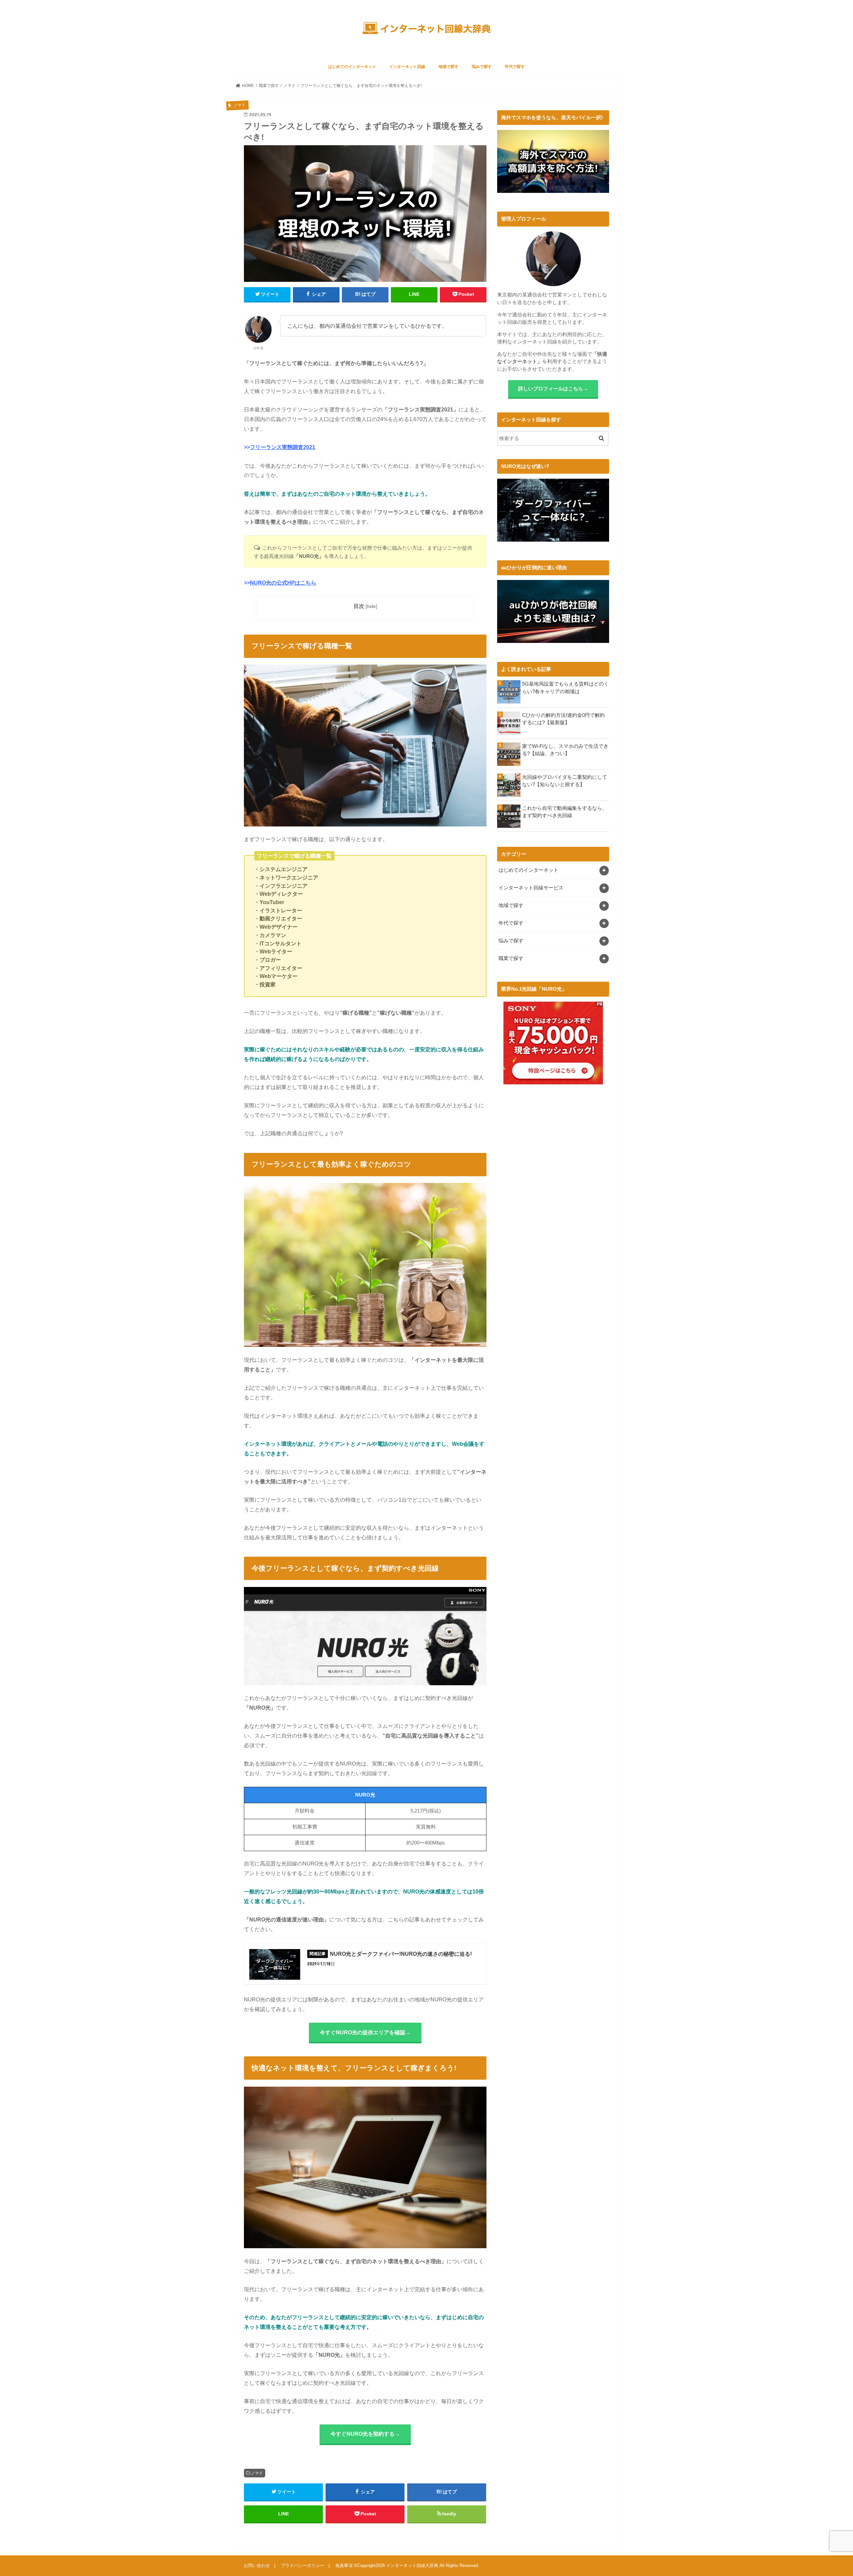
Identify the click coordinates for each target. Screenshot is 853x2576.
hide (371, 606)
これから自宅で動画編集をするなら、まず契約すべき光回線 (565, 812)
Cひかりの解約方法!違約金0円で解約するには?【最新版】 (563, 719)
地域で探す (448, 67)
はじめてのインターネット (352, 67)
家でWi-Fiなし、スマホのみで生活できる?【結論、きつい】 (565, 750)
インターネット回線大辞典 (412, 2566)
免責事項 (344, 2566)
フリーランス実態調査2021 (283, 447)
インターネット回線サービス (531, 888)
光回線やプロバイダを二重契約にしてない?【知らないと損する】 (565, 781)
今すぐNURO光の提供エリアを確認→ (365, 2032)
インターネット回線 (407, 67)
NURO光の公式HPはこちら (283, 583)
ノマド (257, 2473)
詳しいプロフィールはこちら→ (553, 389)
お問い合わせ (257, 2566)
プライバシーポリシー (303, 2566)
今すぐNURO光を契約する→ (365, 2434)
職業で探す (511, 958)
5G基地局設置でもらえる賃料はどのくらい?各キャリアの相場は (565, 688)
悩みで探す (482, 67)
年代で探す (515, 67)
